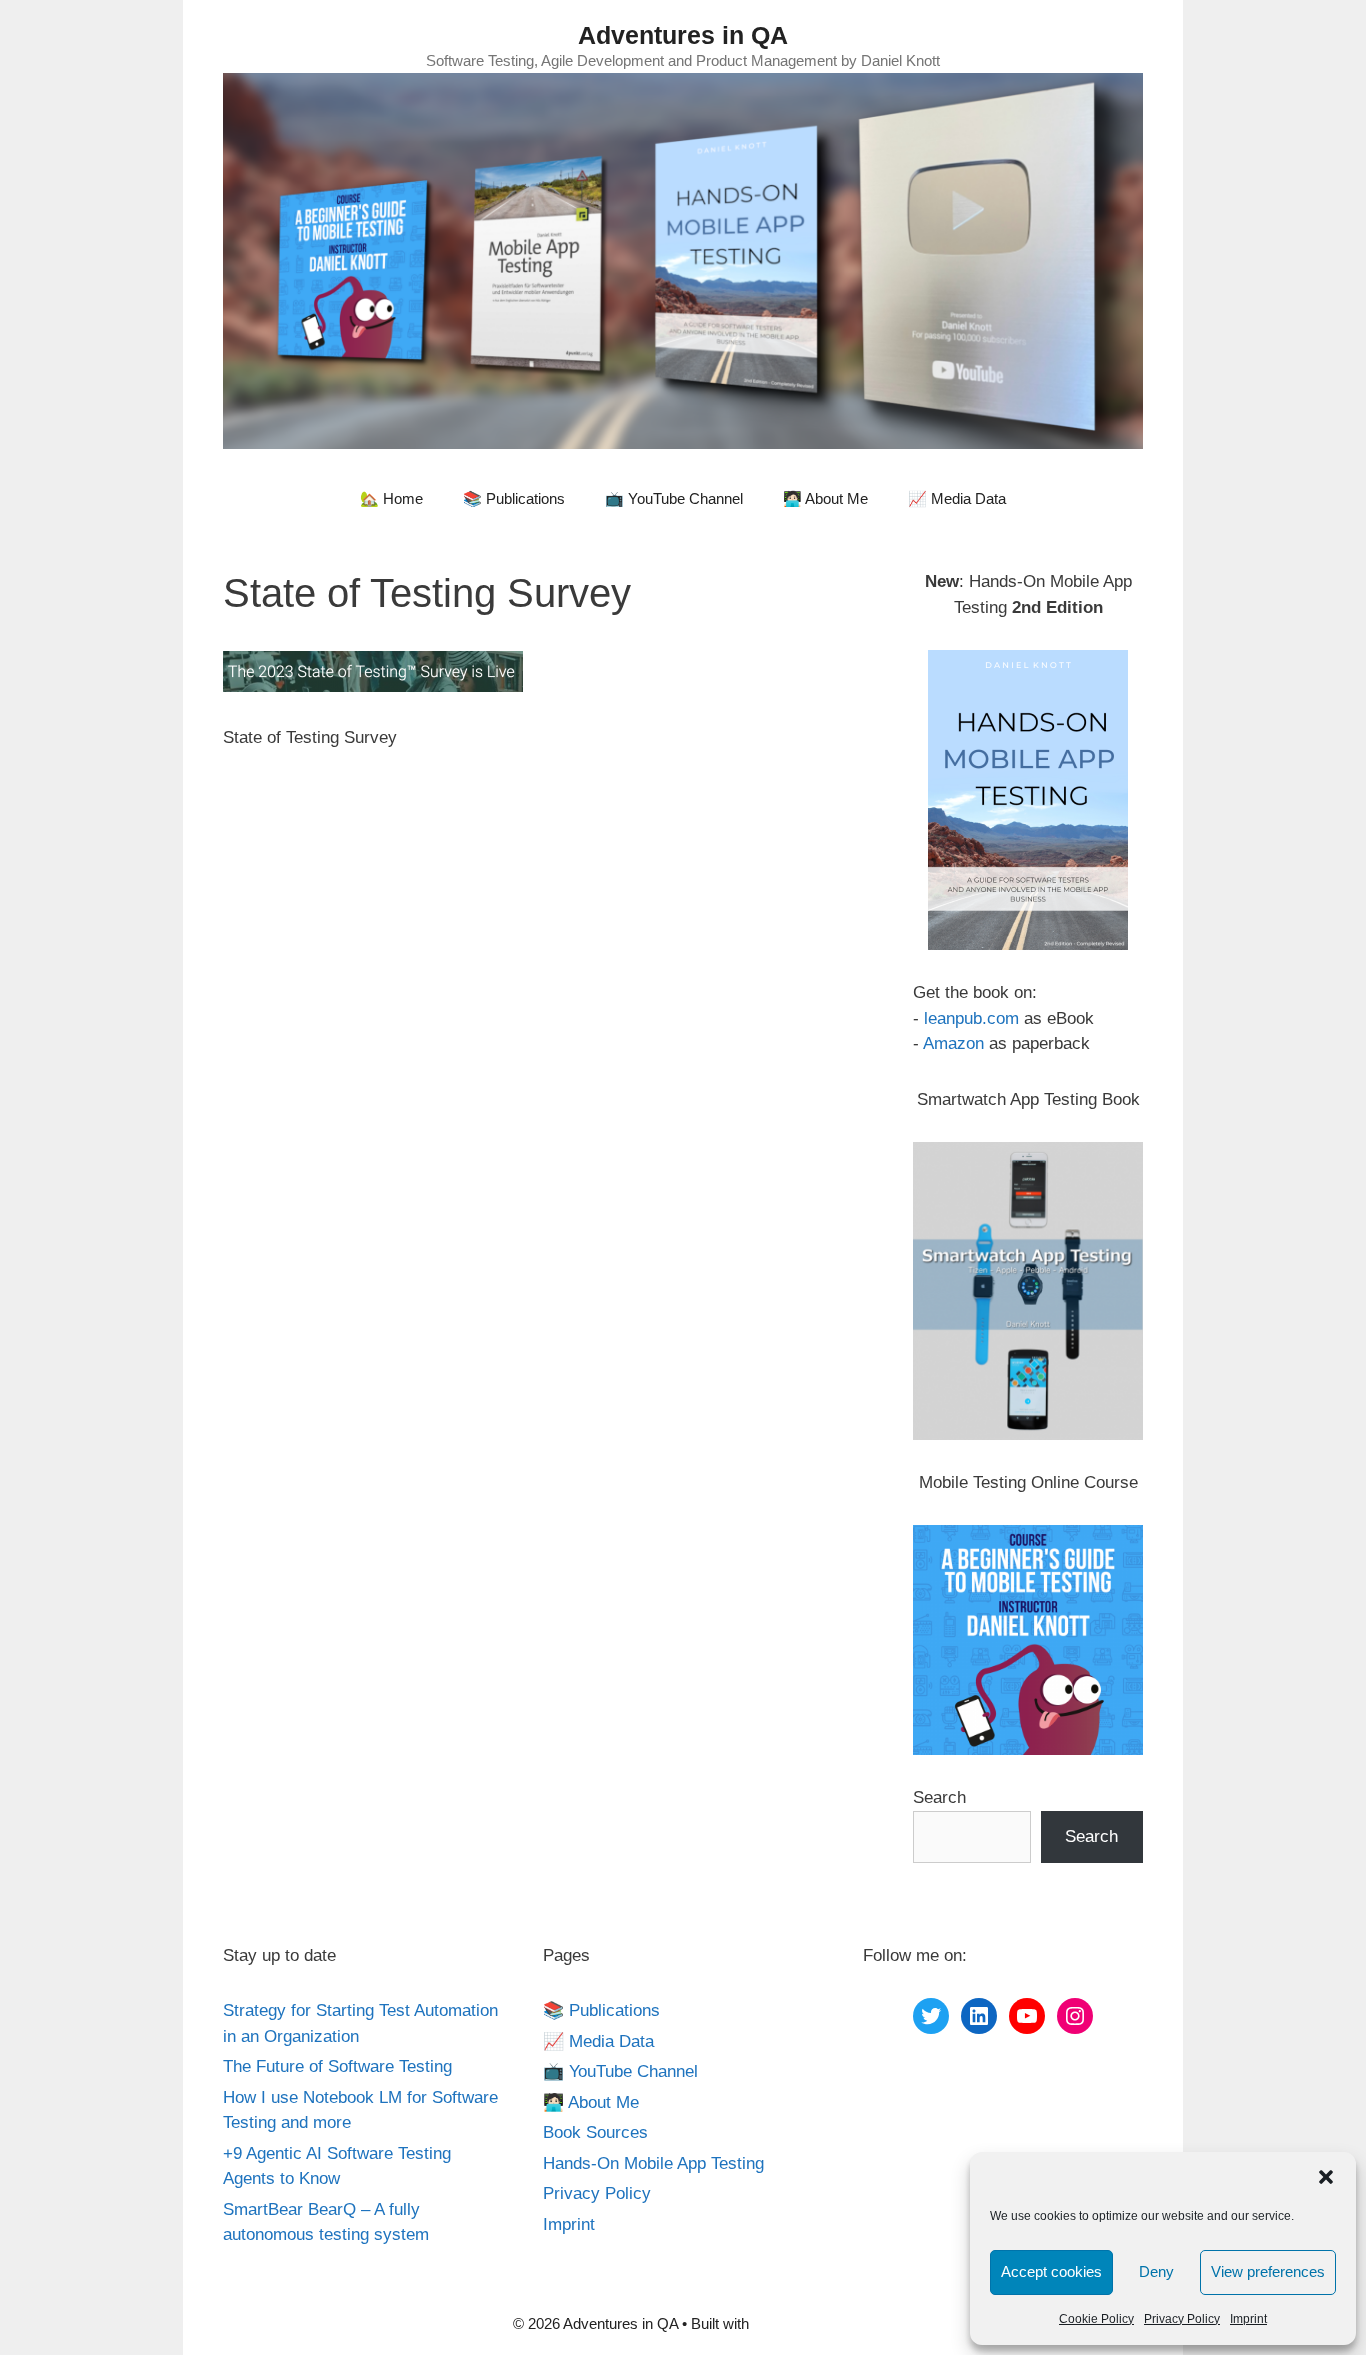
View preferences (1268, 2271)
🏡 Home (391, 498)
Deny (1156, 2271)
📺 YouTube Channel (674, 498)
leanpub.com (971, 1018)
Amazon (953, 1043)
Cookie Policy (1096, 2319)
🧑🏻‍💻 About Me (825, 498)
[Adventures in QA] (683, 259)
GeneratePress (803, 2323)
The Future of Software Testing (337, 2066)
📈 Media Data (957, 498)
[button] (1326, 2177)
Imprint (1248, 2319)
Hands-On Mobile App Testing (653, 2163)
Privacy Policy (1182, 2319)
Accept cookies (1051, 2271)
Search (939, 1797)
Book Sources (595, 2132)
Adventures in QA (683, 35)
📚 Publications (514, 498)
